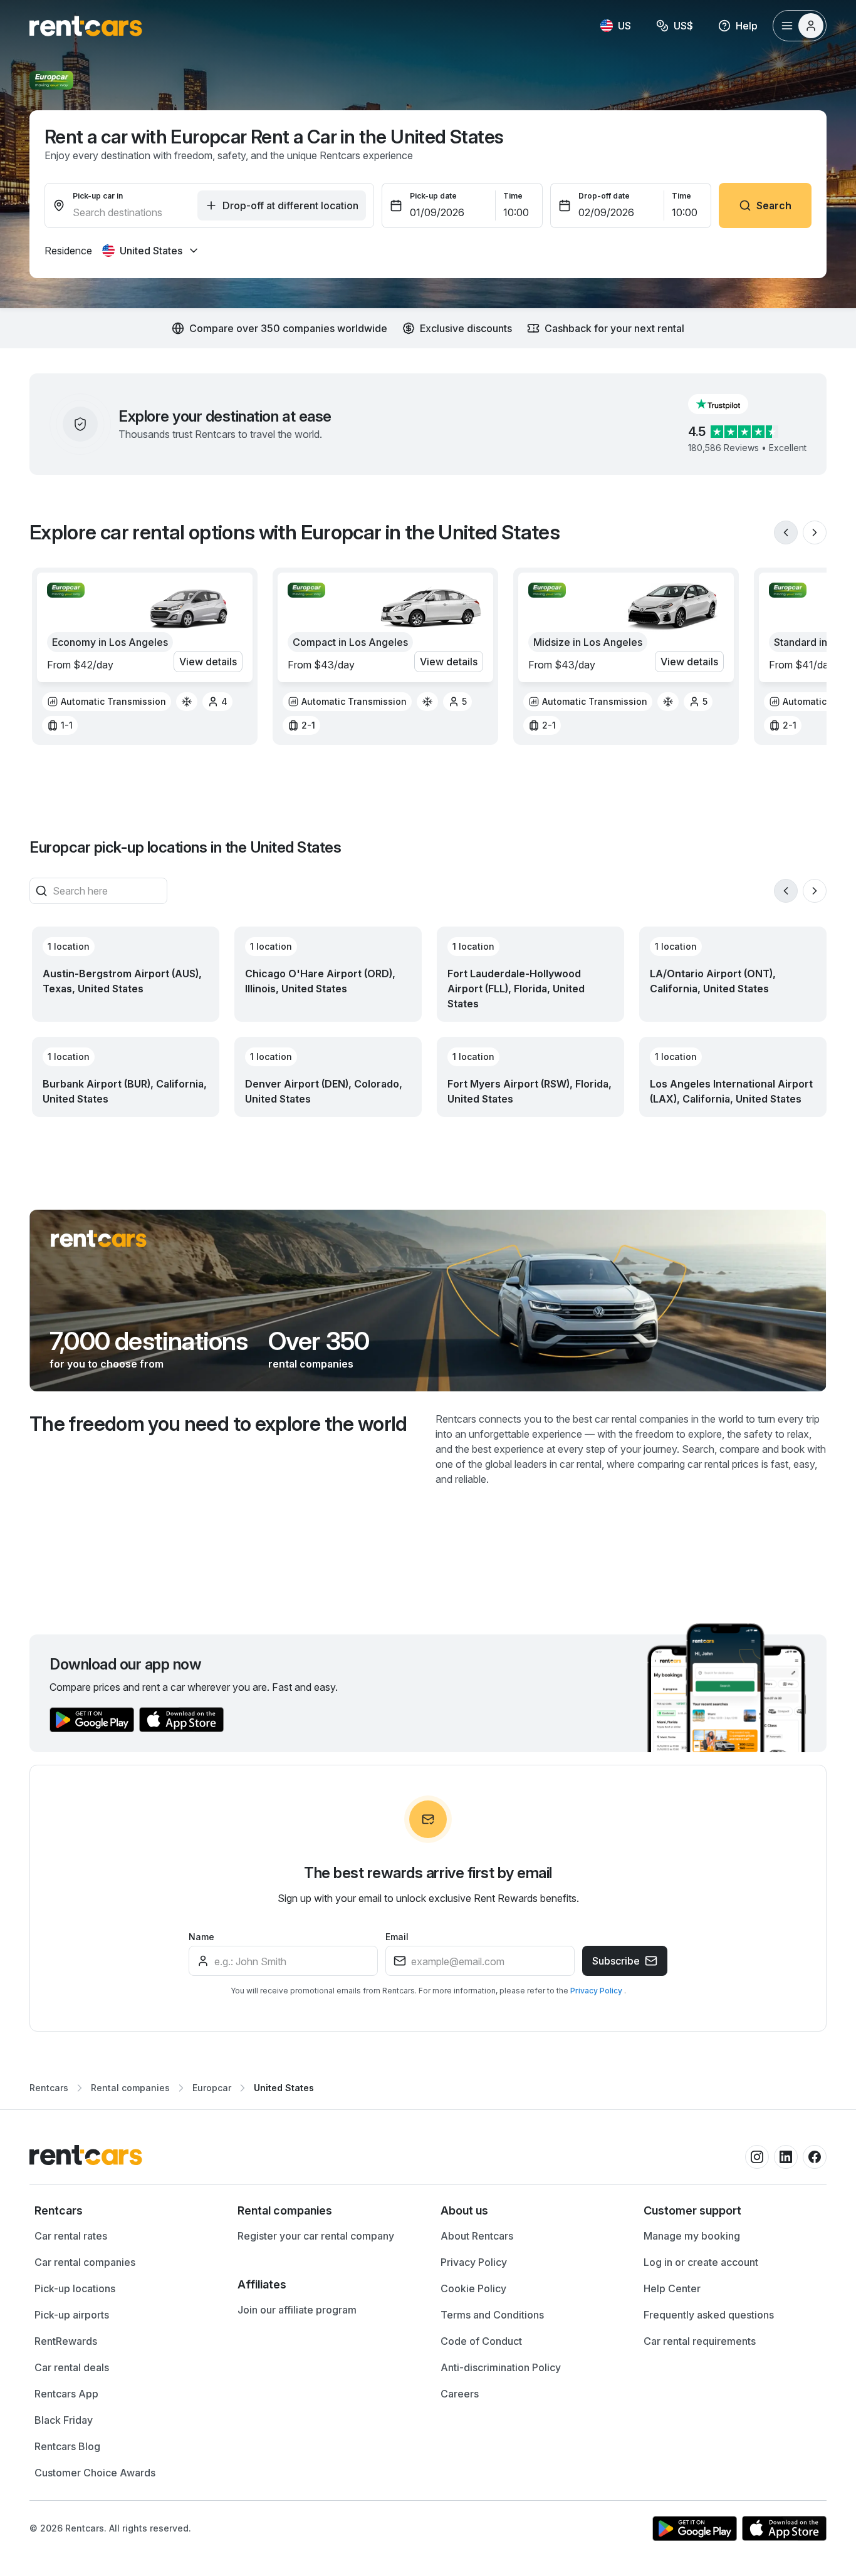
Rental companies (130, 2088)
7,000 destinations (149, 1341)
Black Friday (64, 2420)
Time (513, 196)
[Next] (815, 532)
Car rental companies (85, 2262)
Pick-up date (433, 196)
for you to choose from (107, 1364)
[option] (107, 702)
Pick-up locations (75, 2288)
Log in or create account (701, 2262)
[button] (728, 404)
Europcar (212, 2088)
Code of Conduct (481, 2341)
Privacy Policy (597, 1991)
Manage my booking (692, 2236)
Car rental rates (71, 2236)
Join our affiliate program (297, 2310)
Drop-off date (604, 196)
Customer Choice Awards (95, 2473)
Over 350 (319, 1341)
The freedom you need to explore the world (218, 1424)
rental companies (311, 1364)
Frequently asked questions (709, 2315)
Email (397, 1937)
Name (201, 1937)
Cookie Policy (473, 2288)
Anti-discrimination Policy (501, 2367)
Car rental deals (72, 2367)
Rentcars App (66, 2394)
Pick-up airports (72, 2315)
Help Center (672, 2288)
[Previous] (786, 532)
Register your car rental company (316, 2236)
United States (284, 2088)
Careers (460, 2394)
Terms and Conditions (492, 2315)
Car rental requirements (700, 2341)
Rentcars (49, 2088)
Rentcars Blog (67, 2446)
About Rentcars (477, 2236)
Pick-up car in (98, 196)
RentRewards (66, 2341)
